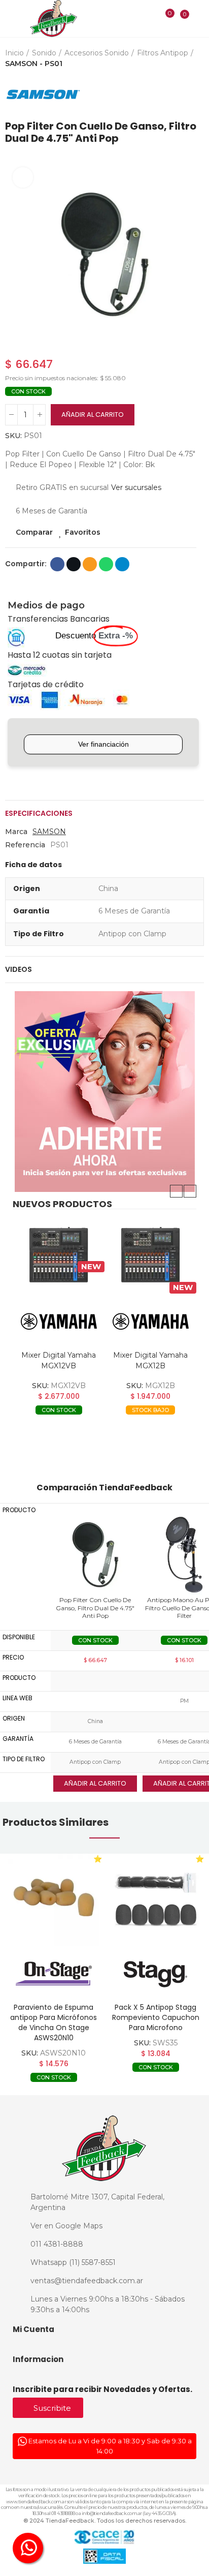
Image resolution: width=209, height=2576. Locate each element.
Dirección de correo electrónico (90, 564)
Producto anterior (171, 95)
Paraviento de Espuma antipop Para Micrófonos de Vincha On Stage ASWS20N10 (54, 2022)
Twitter (74, 564)
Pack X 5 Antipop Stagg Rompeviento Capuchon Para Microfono (156, 2017)
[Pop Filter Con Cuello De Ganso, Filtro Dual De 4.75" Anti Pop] (95, 1554)
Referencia (25, 845)
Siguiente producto (196, 95)
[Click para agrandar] (23, 177)
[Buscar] (149, 18)
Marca (16, 832)
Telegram (122, 564)
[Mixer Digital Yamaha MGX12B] (136, 1255)
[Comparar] (163, 20)
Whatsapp (106, 564)
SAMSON (49, 832)
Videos (19, 969)
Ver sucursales (136, 487)
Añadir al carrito (93, 415)
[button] (15, 254)
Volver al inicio (184, 95)
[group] (54, 1900)
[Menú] (11, 19)
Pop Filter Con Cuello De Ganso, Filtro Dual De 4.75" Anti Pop (95, 1608)
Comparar (34, 532)
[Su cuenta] (199, 18)
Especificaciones (39, 813)
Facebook (57, 564)
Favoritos (83, 532)
